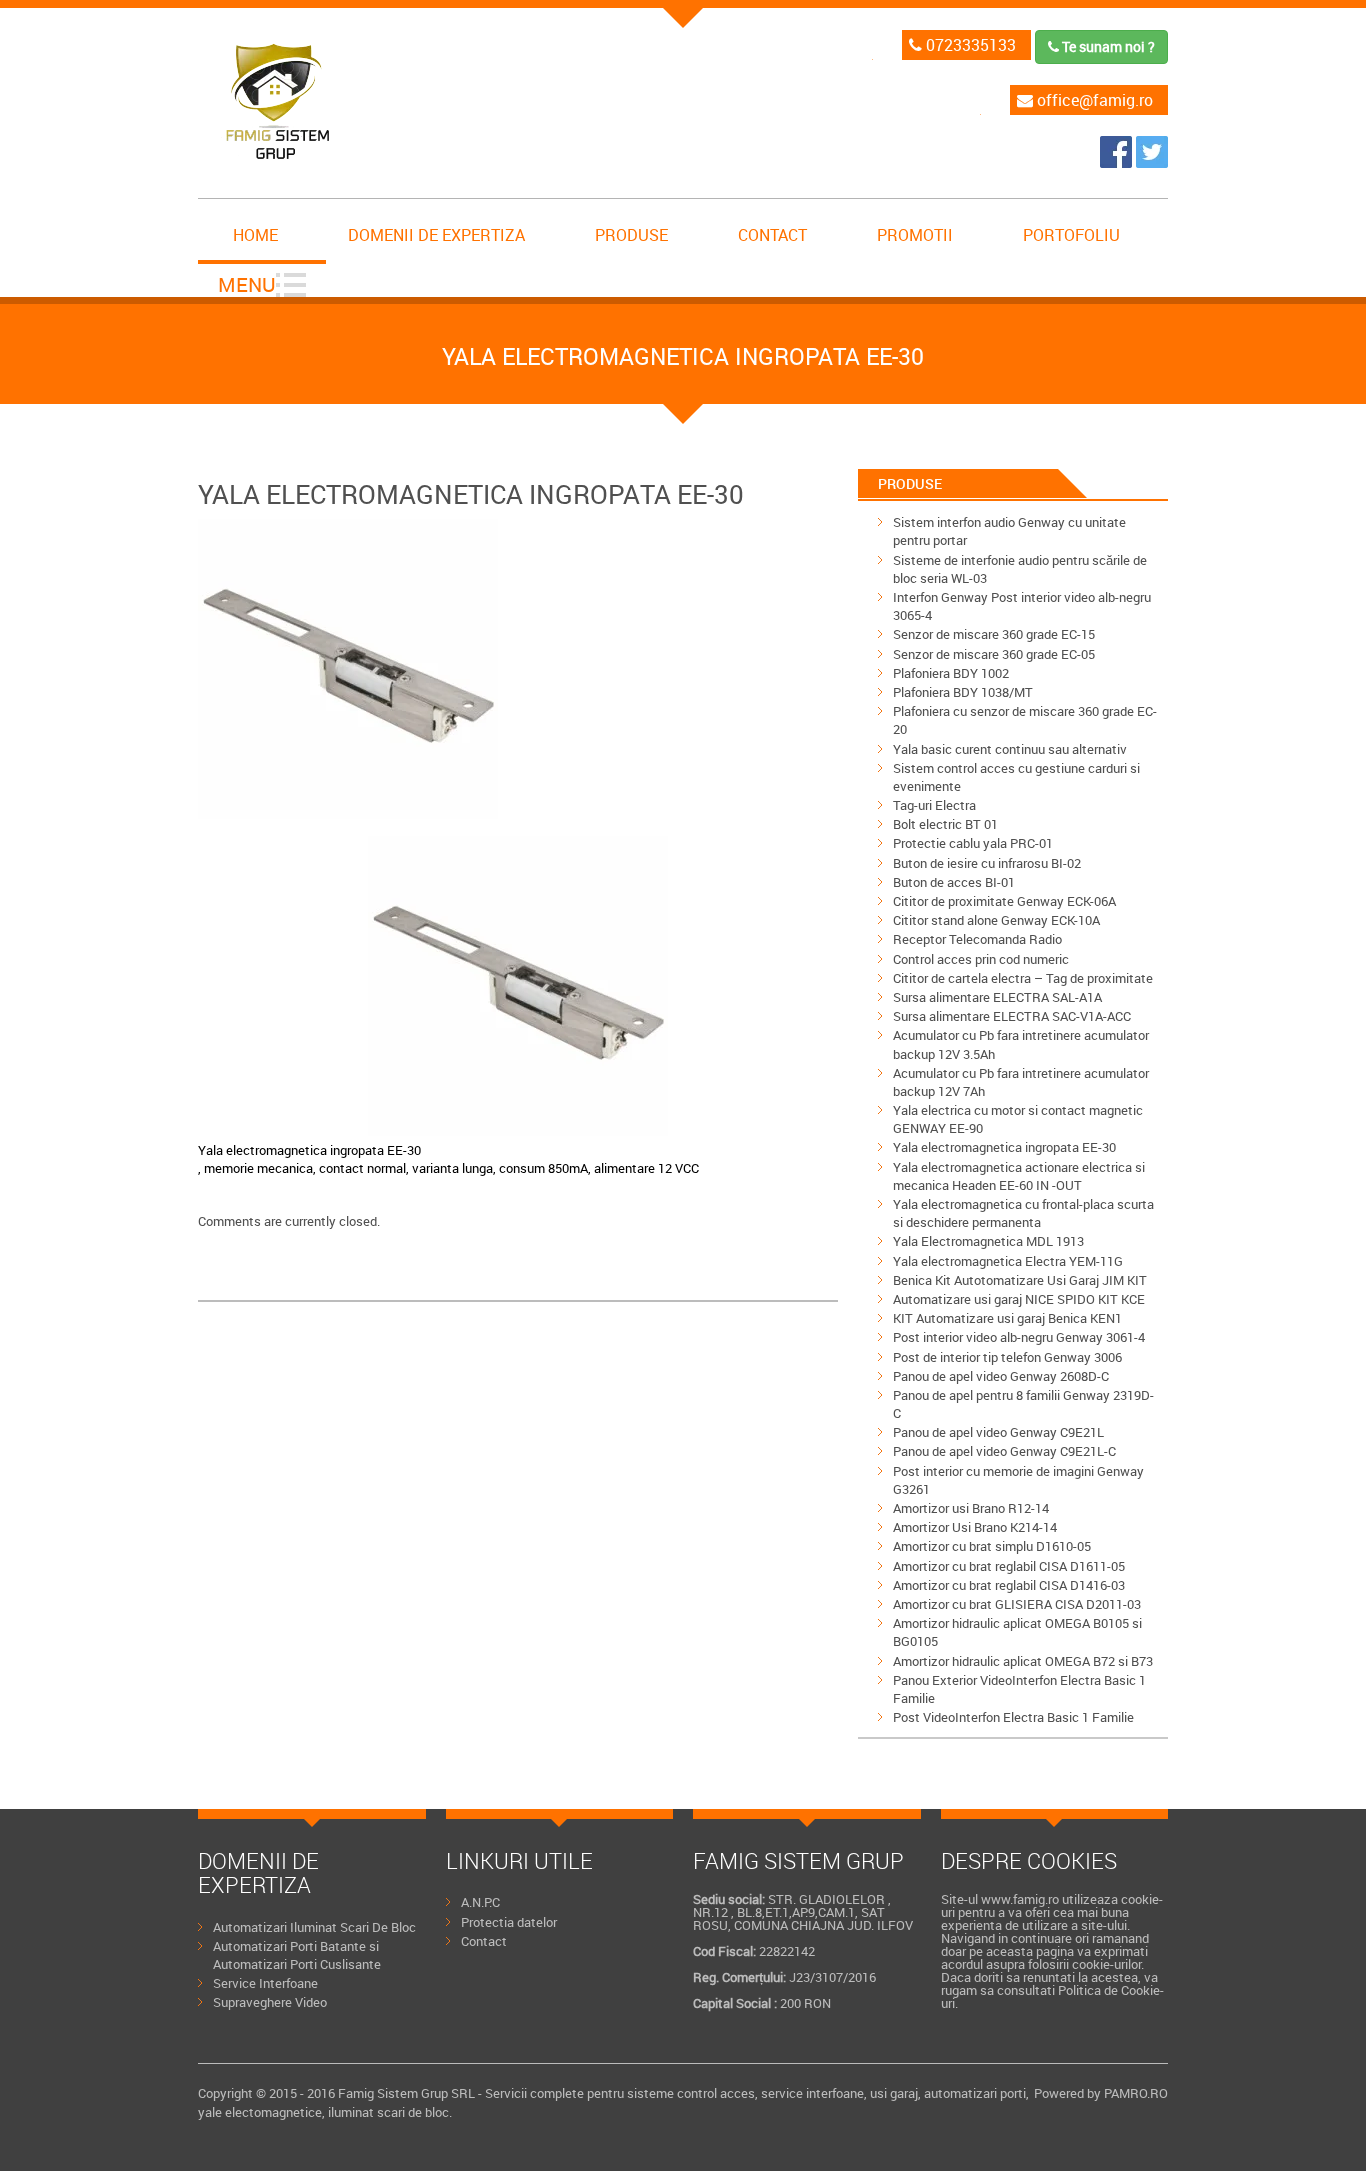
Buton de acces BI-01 (954, 882)
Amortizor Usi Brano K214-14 (975, 1527)
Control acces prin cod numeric (981, 959)
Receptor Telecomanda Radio (977, 939)
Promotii (915, 235)
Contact (772, 235)
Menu (247, 284)
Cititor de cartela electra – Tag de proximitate (1023, 978)
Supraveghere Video (270, 2002)
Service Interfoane (265, 1983)
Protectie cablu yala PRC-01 (973, 843)
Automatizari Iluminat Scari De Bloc (314, 1927)
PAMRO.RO (1136, 2093)
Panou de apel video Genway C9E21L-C (1004, 1451)
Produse (631, 235)
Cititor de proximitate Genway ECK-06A (1004, 901)
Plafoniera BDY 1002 (951, 673)
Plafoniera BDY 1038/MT (963, 692)
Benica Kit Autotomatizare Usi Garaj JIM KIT (1020, 1280)
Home (255, 235)
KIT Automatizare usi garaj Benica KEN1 (1007, 1318)
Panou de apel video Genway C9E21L (998, 1432)
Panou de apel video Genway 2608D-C (1001, 1376)
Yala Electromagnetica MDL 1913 (988, 1241)
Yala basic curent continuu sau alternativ (1010, 749)
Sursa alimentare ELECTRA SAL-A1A (997, 997)
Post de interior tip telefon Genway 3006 (1007, 1357)
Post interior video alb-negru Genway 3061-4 (1019, 1337)
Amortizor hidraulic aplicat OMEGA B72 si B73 (1023, 1661)
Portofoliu (1071, 235)
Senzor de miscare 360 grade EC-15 (994, 634)
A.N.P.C (480, 1902)
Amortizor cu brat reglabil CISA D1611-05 (1009, 1566)
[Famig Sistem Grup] (1118, 162)
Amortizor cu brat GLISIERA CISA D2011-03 (1017, 1604)
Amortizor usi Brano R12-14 (971, 1508)
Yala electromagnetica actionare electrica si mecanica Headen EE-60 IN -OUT (1019, 1176)
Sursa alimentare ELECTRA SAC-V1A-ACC (1012, 1016)
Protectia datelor (509, 1922)
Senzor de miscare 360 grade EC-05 (994, 654)
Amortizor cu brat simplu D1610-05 (992, 1546)
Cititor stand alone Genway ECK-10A (996, 920)
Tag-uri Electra (934, 805)
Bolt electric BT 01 (945, 824)
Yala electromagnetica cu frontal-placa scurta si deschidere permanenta (1023, 1213)
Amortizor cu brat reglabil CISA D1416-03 (1009, 1585)
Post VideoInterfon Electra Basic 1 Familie (1013, 1717)
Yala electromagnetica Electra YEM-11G (1008, 1261)
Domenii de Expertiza (436, 235)
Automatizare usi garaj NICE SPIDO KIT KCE (1019, 1299)
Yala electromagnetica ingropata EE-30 (1004, 1147)
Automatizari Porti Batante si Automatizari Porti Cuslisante (297, 1955)
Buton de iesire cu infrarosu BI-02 (987, 863)
